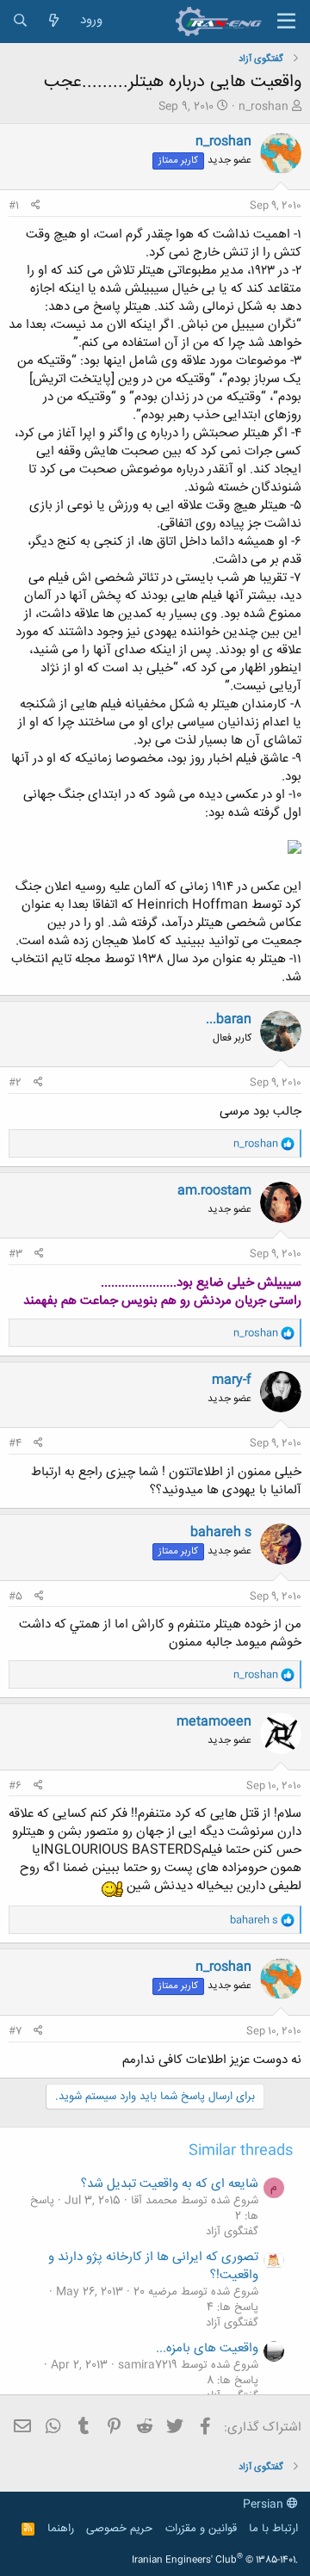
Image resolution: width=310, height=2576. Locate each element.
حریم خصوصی (119, 2529)
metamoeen (214, 1722)
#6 (15, 1786)
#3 (15, 1254)
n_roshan (263, 107)
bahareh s (221, 1532)
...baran (229, 1019)
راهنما (61, 2529)
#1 (14, 206)
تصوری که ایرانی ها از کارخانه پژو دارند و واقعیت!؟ (153, 2266)
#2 (15, 1083)
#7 (15, 2031)
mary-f (232, 1380)
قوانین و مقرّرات (201, 2529)
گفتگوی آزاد (232, 2232)
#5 (15, 1597)
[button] (286, 22)
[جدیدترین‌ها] (54, 21)
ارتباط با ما (273, 2529)
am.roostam (214, 1191)
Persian (265, 2505)
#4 (15, 1443)
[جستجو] (20, 21)
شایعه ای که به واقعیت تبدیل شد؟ (170, 2184)
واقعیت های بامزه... (207, 2348)
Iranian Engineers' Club (215, 2561)
